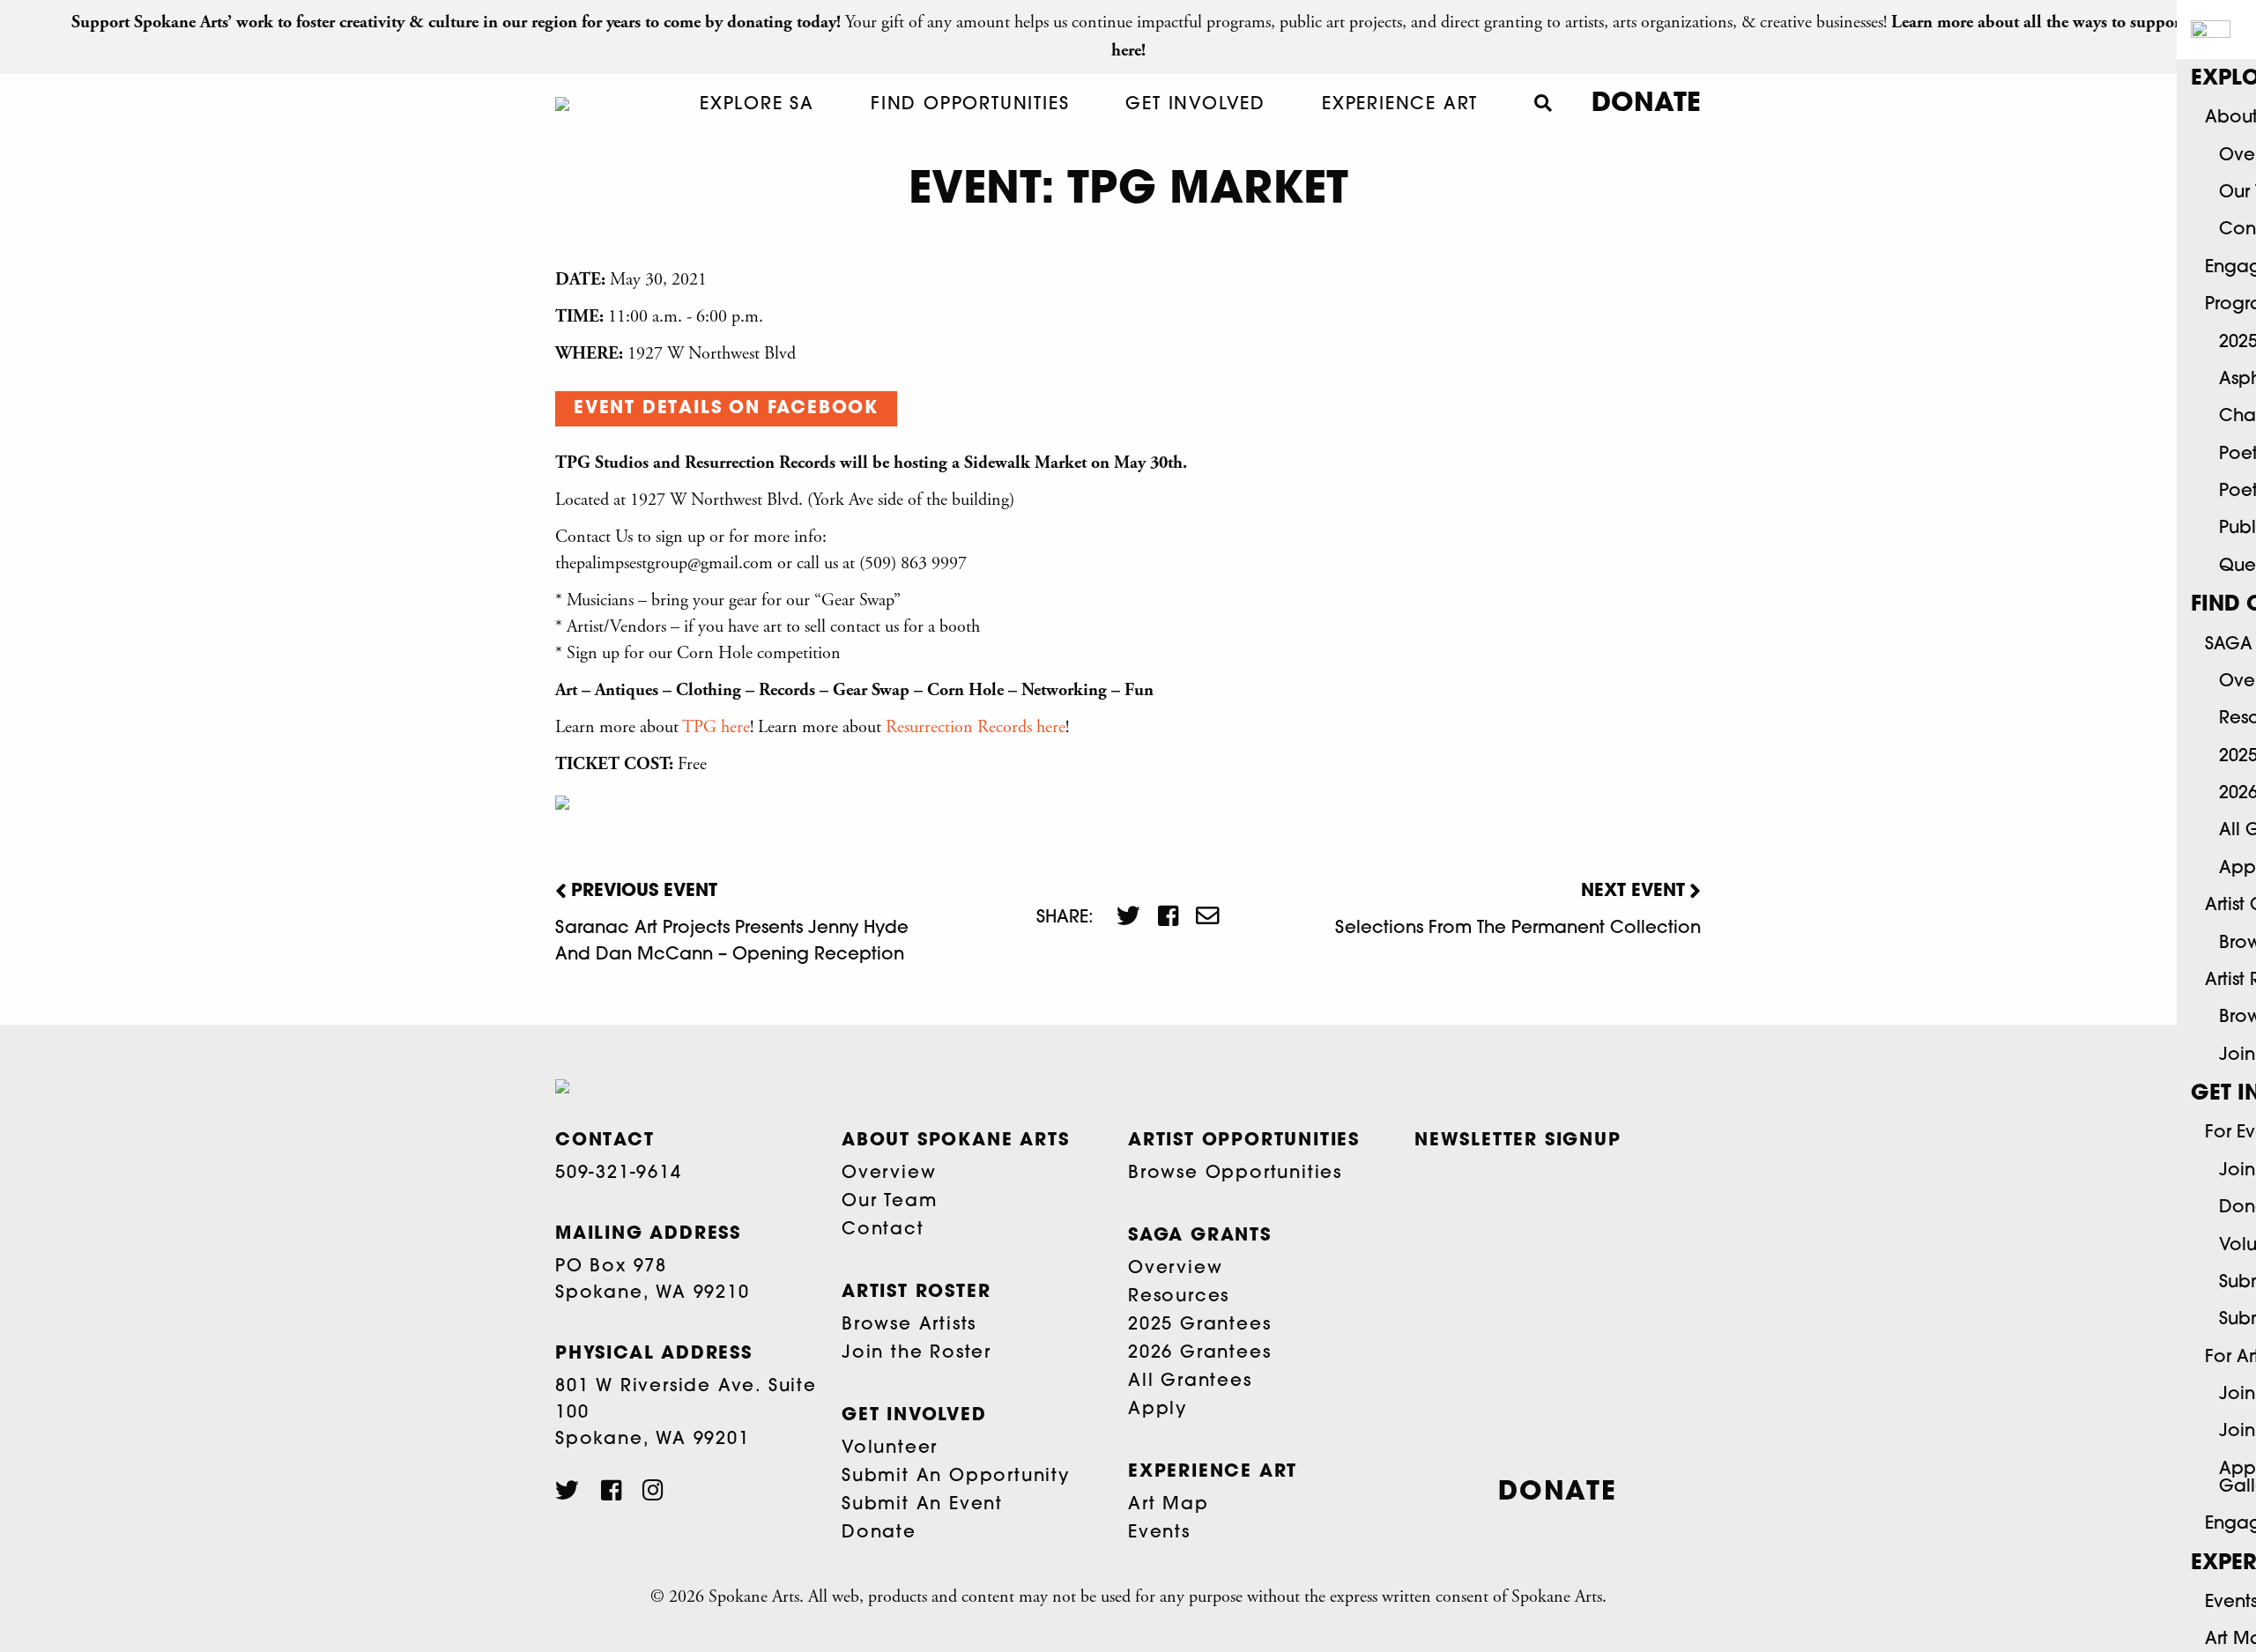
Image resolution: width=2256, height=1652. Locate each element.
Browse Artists (909, 1325)
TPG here (716, 727)
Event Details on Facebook (726, 409)
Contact (883, 1230)
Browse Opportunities (1235, 1174)
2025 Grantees (1199, 1325)
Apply (1158, 1410)
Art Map (1169, 1505)
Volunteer (890, 1448)
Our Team (889, 1202)
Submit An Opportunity (956, 1477)
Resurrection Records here (976, 727)
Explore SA (757, 105)
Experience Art (1400, 105)
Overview (889, 1174)
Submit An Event (922, 1505)
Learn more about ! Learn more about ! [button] (812, 727)
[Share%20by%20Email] (1199, 918)
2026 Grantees (1199, 1353)
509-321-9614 (619, 1174)
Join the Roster (916, 1353)
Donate (1646, 104)
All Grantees (1190, 1382)
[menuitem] (757, 105)
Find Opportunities (970, 105)
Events (1159, 1533)
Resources (1179, 1297)
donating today (782, 22)
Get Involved (1195, 105)
